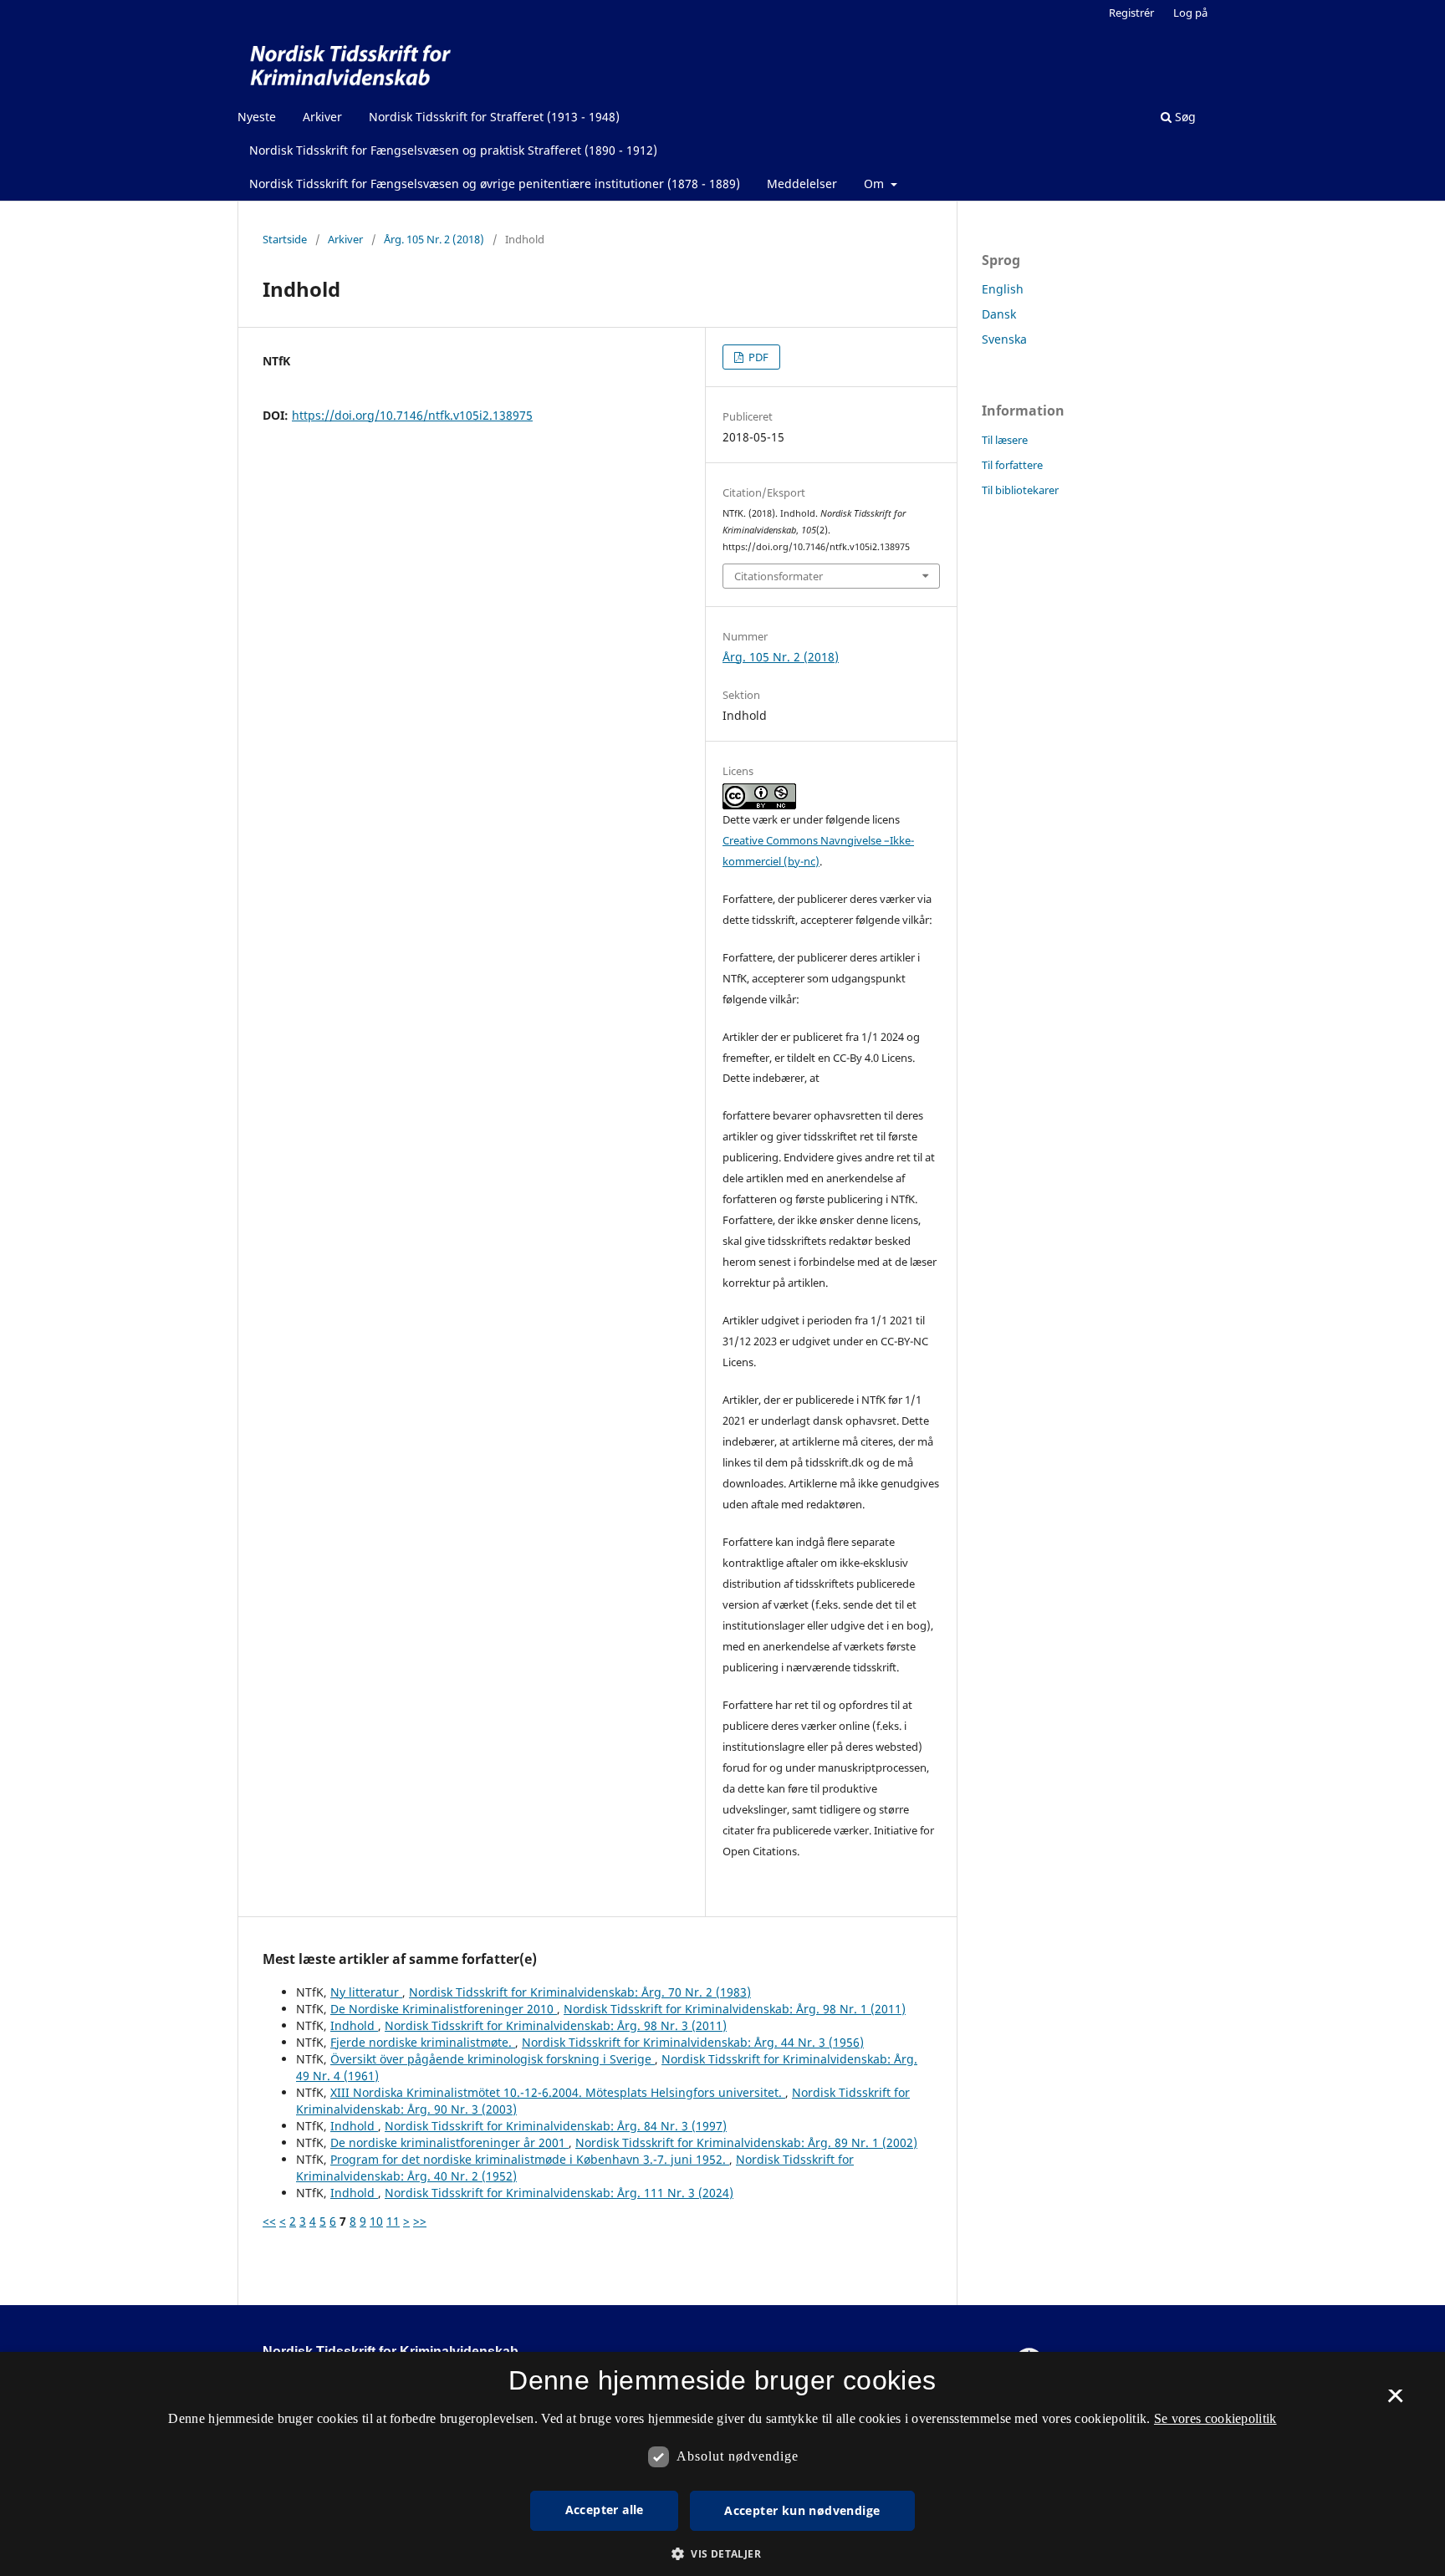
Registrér (1131, 13)
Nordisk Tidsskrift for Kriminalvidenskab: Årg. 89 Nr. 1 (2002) (746, 2142)
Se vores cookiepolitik (1215, 2418)
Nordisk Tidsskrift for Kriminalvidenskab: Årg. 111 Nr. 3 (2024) (559, 2193)
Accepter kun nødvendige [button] (802, 2510)
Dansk (999, 314)
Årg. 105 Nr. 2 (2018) (434, 239)
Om (876, 184)
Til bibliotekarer (1020, 490)
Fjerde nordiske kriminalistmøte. (423, 2042)
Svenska (1004, 339)
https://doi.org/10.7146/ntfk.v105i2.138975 (412, 415)
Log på (1190, 13)
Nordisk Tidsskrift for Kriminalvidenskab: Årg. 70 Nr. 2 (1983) (580, 1992)
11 (393, 2221)
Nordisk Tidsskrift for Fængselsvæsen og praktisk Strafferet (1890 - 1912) (453, 150)
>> (420, 2221)
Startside (285, 239)
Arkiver (322, 117)
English (1003, 289)
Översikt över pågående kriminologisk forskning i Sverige (493, 2059)
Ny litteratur (366, 1992)
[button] (722, 2554)
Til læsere (1005, 440)
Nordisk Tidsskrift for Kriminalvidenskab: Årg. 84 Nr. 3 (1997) (556, 2126)
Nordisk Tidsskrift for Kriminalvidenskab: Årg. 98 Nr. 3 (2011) (556, 2025)
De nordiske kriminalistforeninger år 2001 (449, 2142)
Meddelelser (802, 184)
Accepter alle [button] (605, 2510)
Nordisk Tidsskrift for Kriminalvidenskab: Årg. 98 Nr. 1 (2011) (735, 2009)
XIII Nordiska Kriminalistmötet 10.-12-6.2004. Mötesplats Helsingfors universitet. (558, 2092)
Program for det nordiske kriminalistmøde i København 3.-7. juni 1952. (530, 2159)
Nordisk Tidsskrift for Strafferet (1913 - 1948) (494, 117)
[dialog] (722, 2464)
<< (269, 2221)
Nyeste (257, 117)
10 (376, 2221)
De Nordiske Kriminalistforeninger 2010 (444, 2009)
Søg (1184, 117)
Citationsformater (779, 576)
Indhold (354, 2025)
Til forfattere (1012, 465)
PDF (757, 357)
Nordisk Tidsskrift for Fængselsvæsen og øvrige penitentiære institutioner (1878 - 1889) (495, 184)
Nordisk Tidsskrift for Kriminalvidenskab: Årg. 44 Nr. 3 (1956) (693, 2042)
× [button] (1395, 2401)
